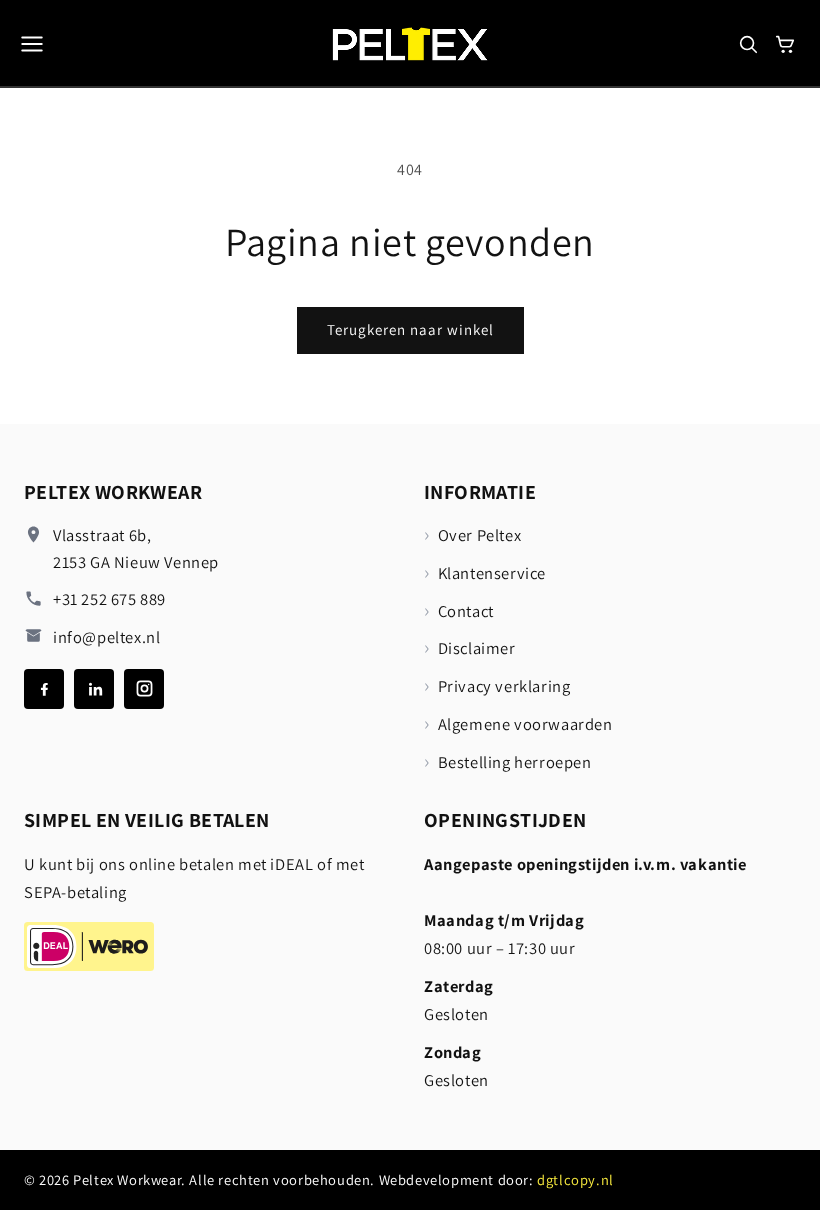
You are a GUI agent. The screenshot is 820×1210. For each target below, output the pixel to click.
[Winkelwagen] (785, 44)
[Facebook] (44, 689)
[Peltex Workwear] (410, 43)
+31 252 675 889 (109, 599)
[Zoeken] (748, 44)
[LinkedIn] (94, 689)
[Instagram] (144, 689)
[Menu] (32, 44)
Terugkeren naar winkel (410, 329)
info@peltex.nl (106, 637)
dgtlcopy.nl (575, 1179)
